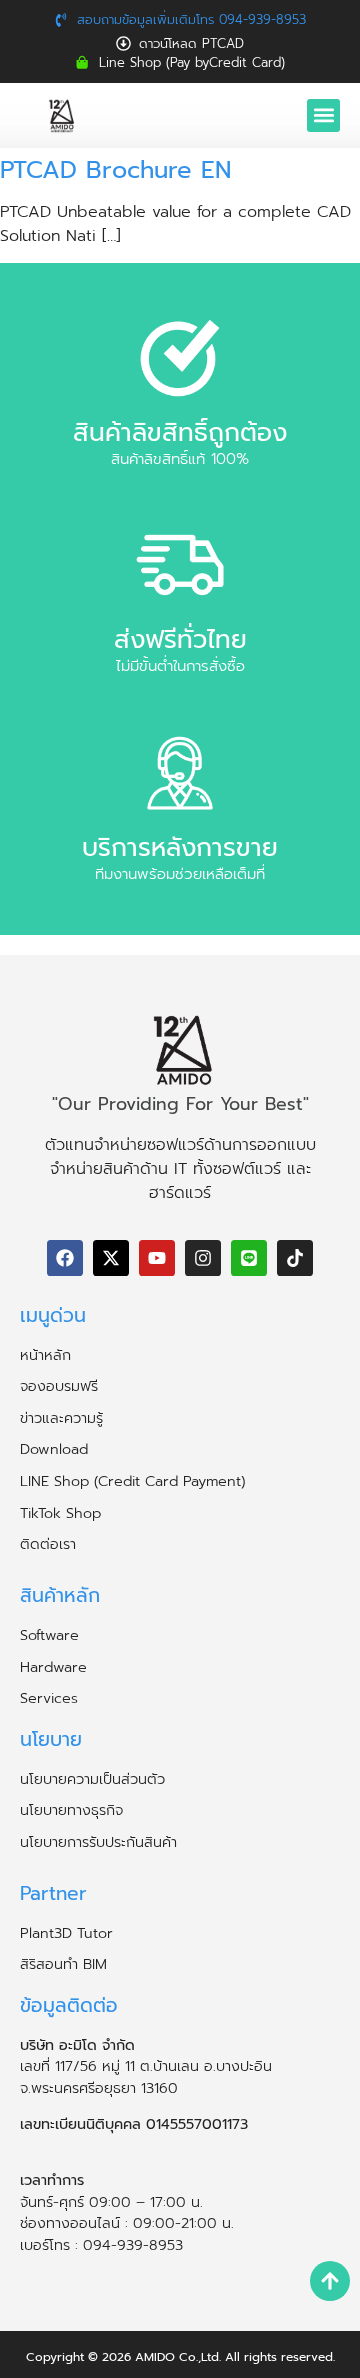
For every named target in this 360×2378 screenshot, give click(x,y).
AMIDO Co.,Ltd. (178, 2357)
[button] (323, 115)
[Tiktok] (295, 1258)
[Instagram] (203, 1258)
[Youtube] (157, 1258)
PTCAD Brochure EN (115, 170)
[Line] (249, 1258)
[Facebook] (65, 1258)
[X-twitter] (111, 1258)
